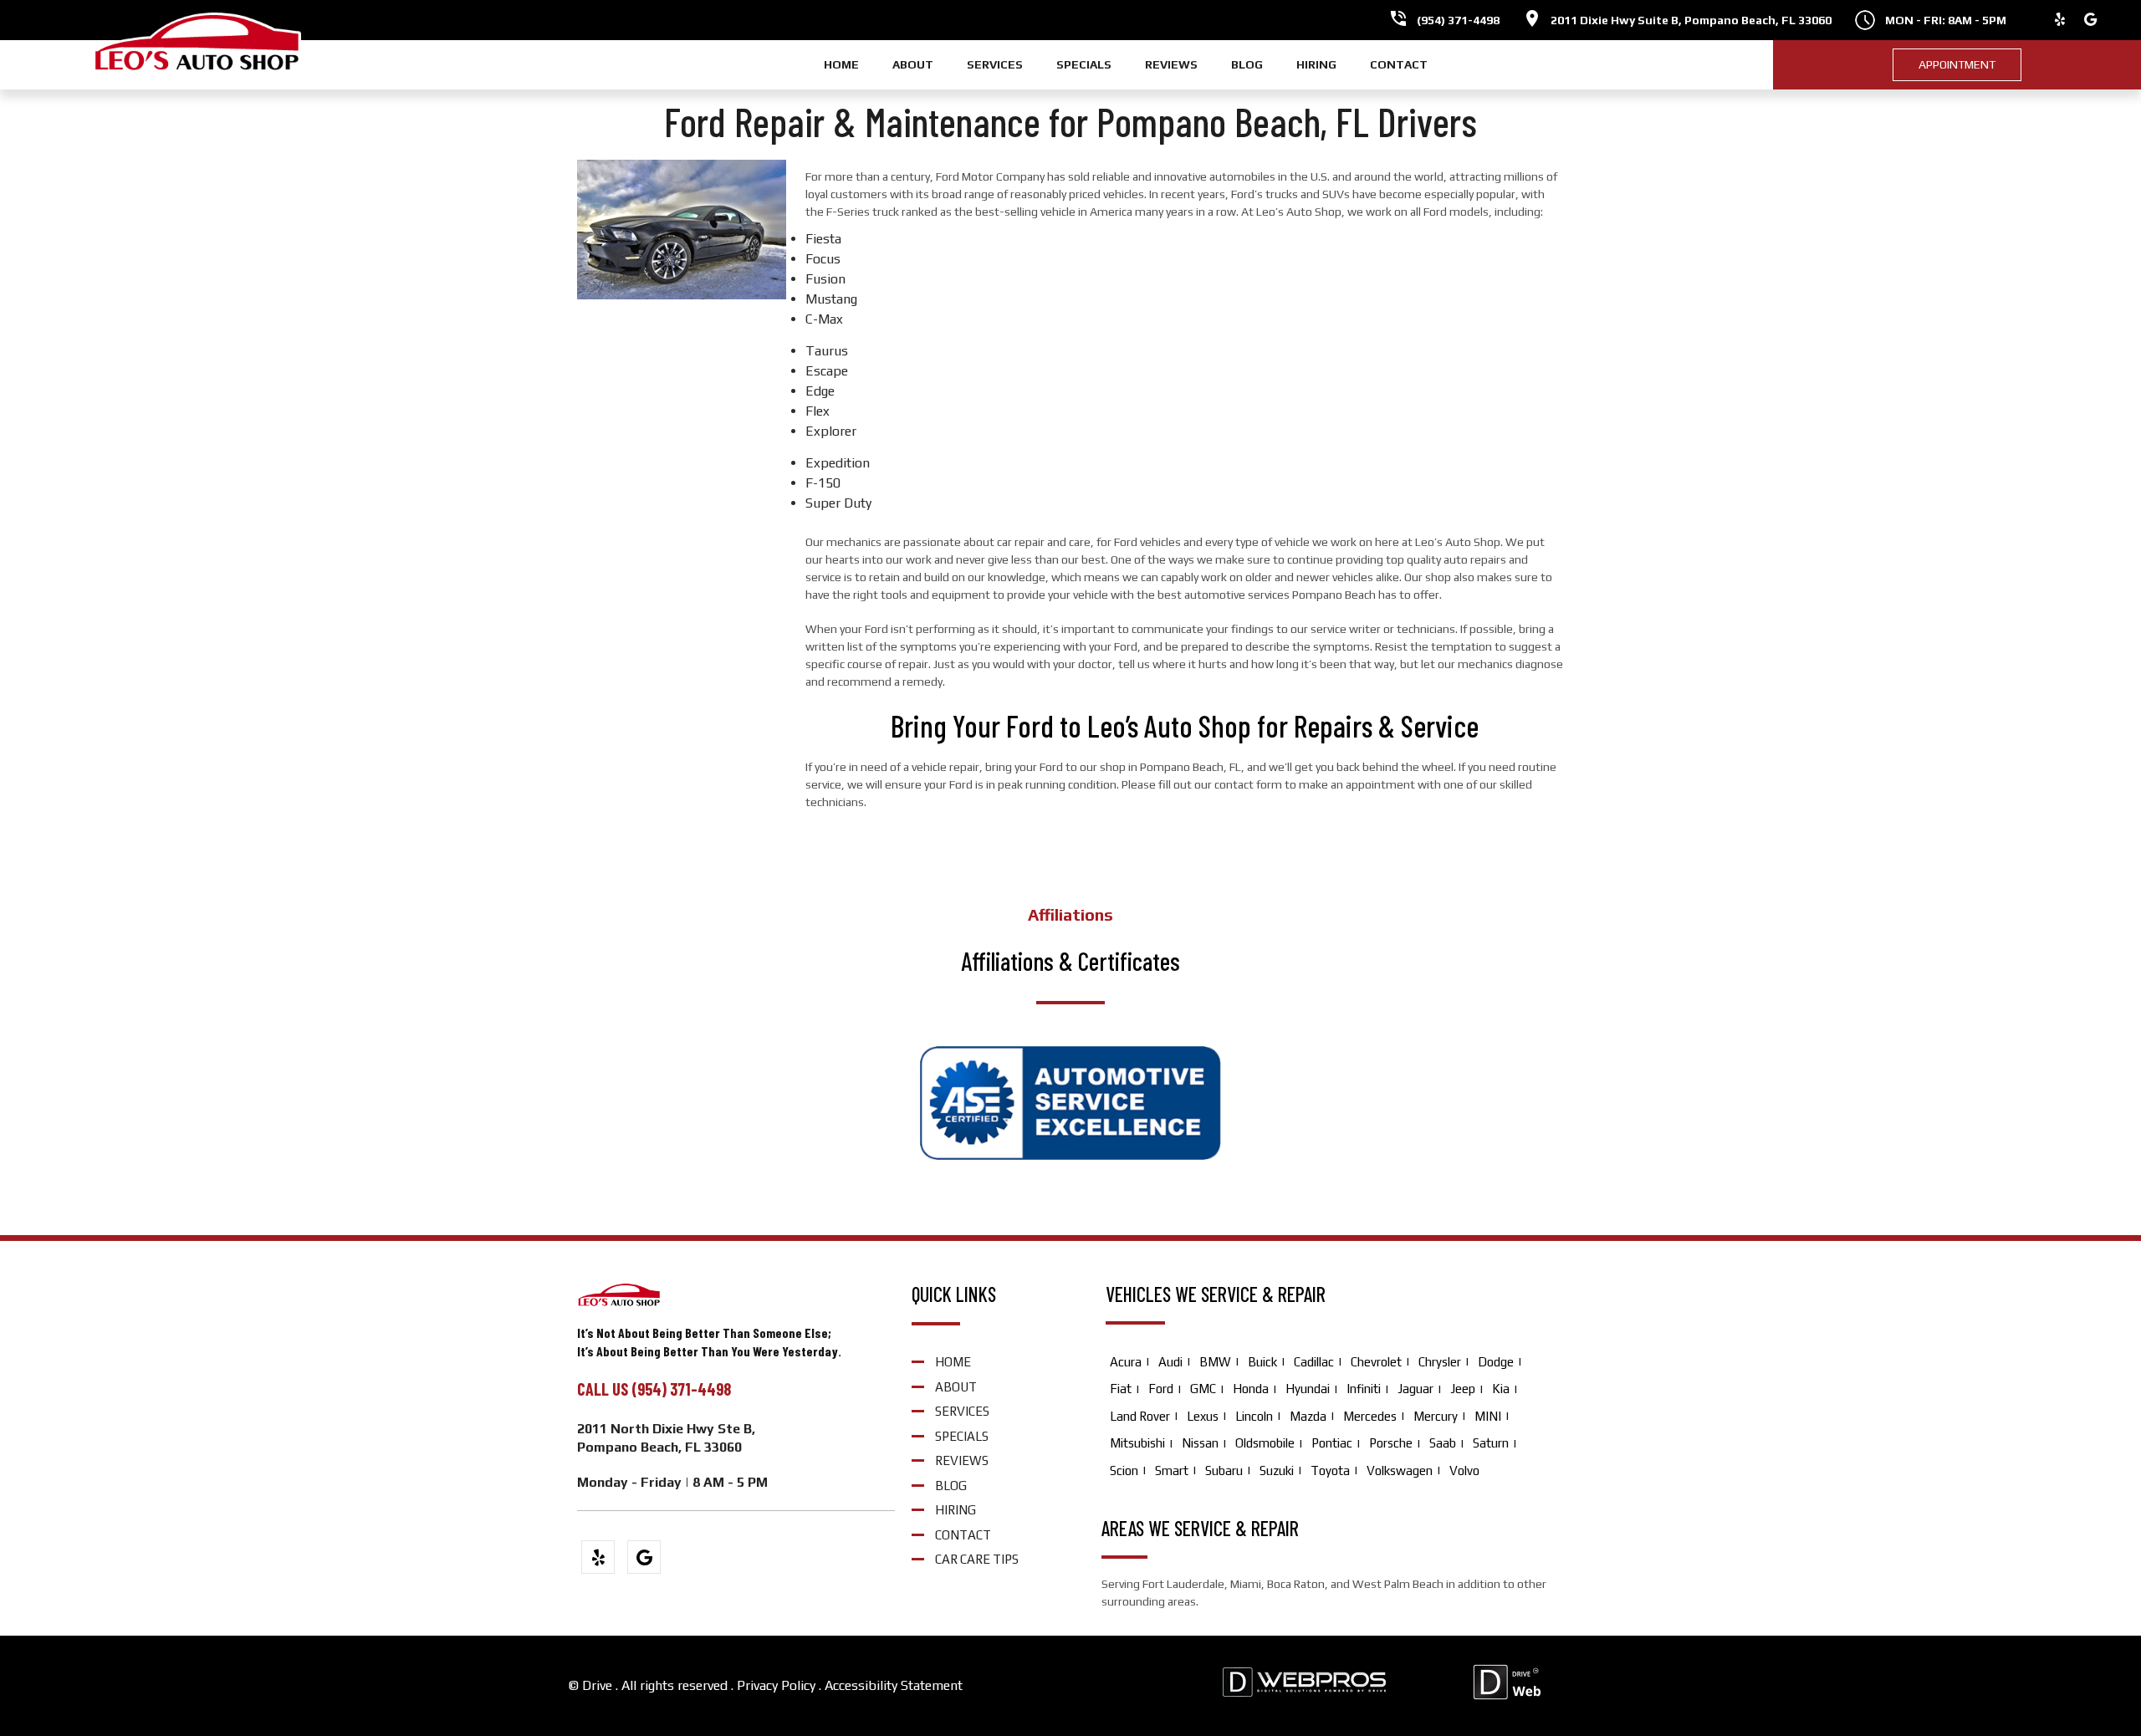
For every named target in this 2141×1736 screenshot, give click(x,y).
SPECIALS (1084, 64)
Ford (1161, 1389)
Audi (1170, 1362)
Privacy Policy (776, 1685)
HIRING (1316, 64)
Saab (1443, 1443)
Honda (1251, 1389)
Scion (1124, 1470)
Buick (1262, 1362)
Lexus (1203, 1416)
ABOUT (913, 64)
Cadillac (1314, 1362)
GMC (1203, 1389)
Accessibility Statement (894, 1685)
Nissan (1200, 1443)
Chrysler (1440, 1362)
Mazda (1308, 1416)
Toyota (1330, 1470)
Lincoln (1254, 1416)
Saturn (1491, 1443)
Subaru (1224, 1470)
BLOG (1247, 64)
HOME (841, 64)
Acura (1126, 1362)
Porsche (1391, 1443)
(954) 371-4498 (1458, 20)
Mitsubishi (1137, 1443)
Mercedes (1370, 1416)
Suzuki (1277, 1470)
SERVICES (995, 64)
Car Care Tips (977, 1559)
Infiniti (1364, 1389)
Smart (1172, 1470)
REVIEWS (1171, 64)
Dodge (1496, 1362)
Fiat (1121, 1389)
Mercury (1436, 1416)
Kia (1501, 1389)
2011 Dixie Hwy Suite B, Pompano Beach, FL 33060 (1691, 20)
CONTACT (1399, 64)
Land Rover (1140, 1416)
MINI (1488, 1416)
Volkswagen (1400, 1470)
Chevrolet (1376, 1362)
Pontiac (1332, 1443)
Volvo (1464, 1470)
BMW (1215, 1362)
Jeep (1463, 1389)
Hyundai (1308, 1389)
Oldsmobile (1265, 1443)
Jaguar (1415, 1389)
